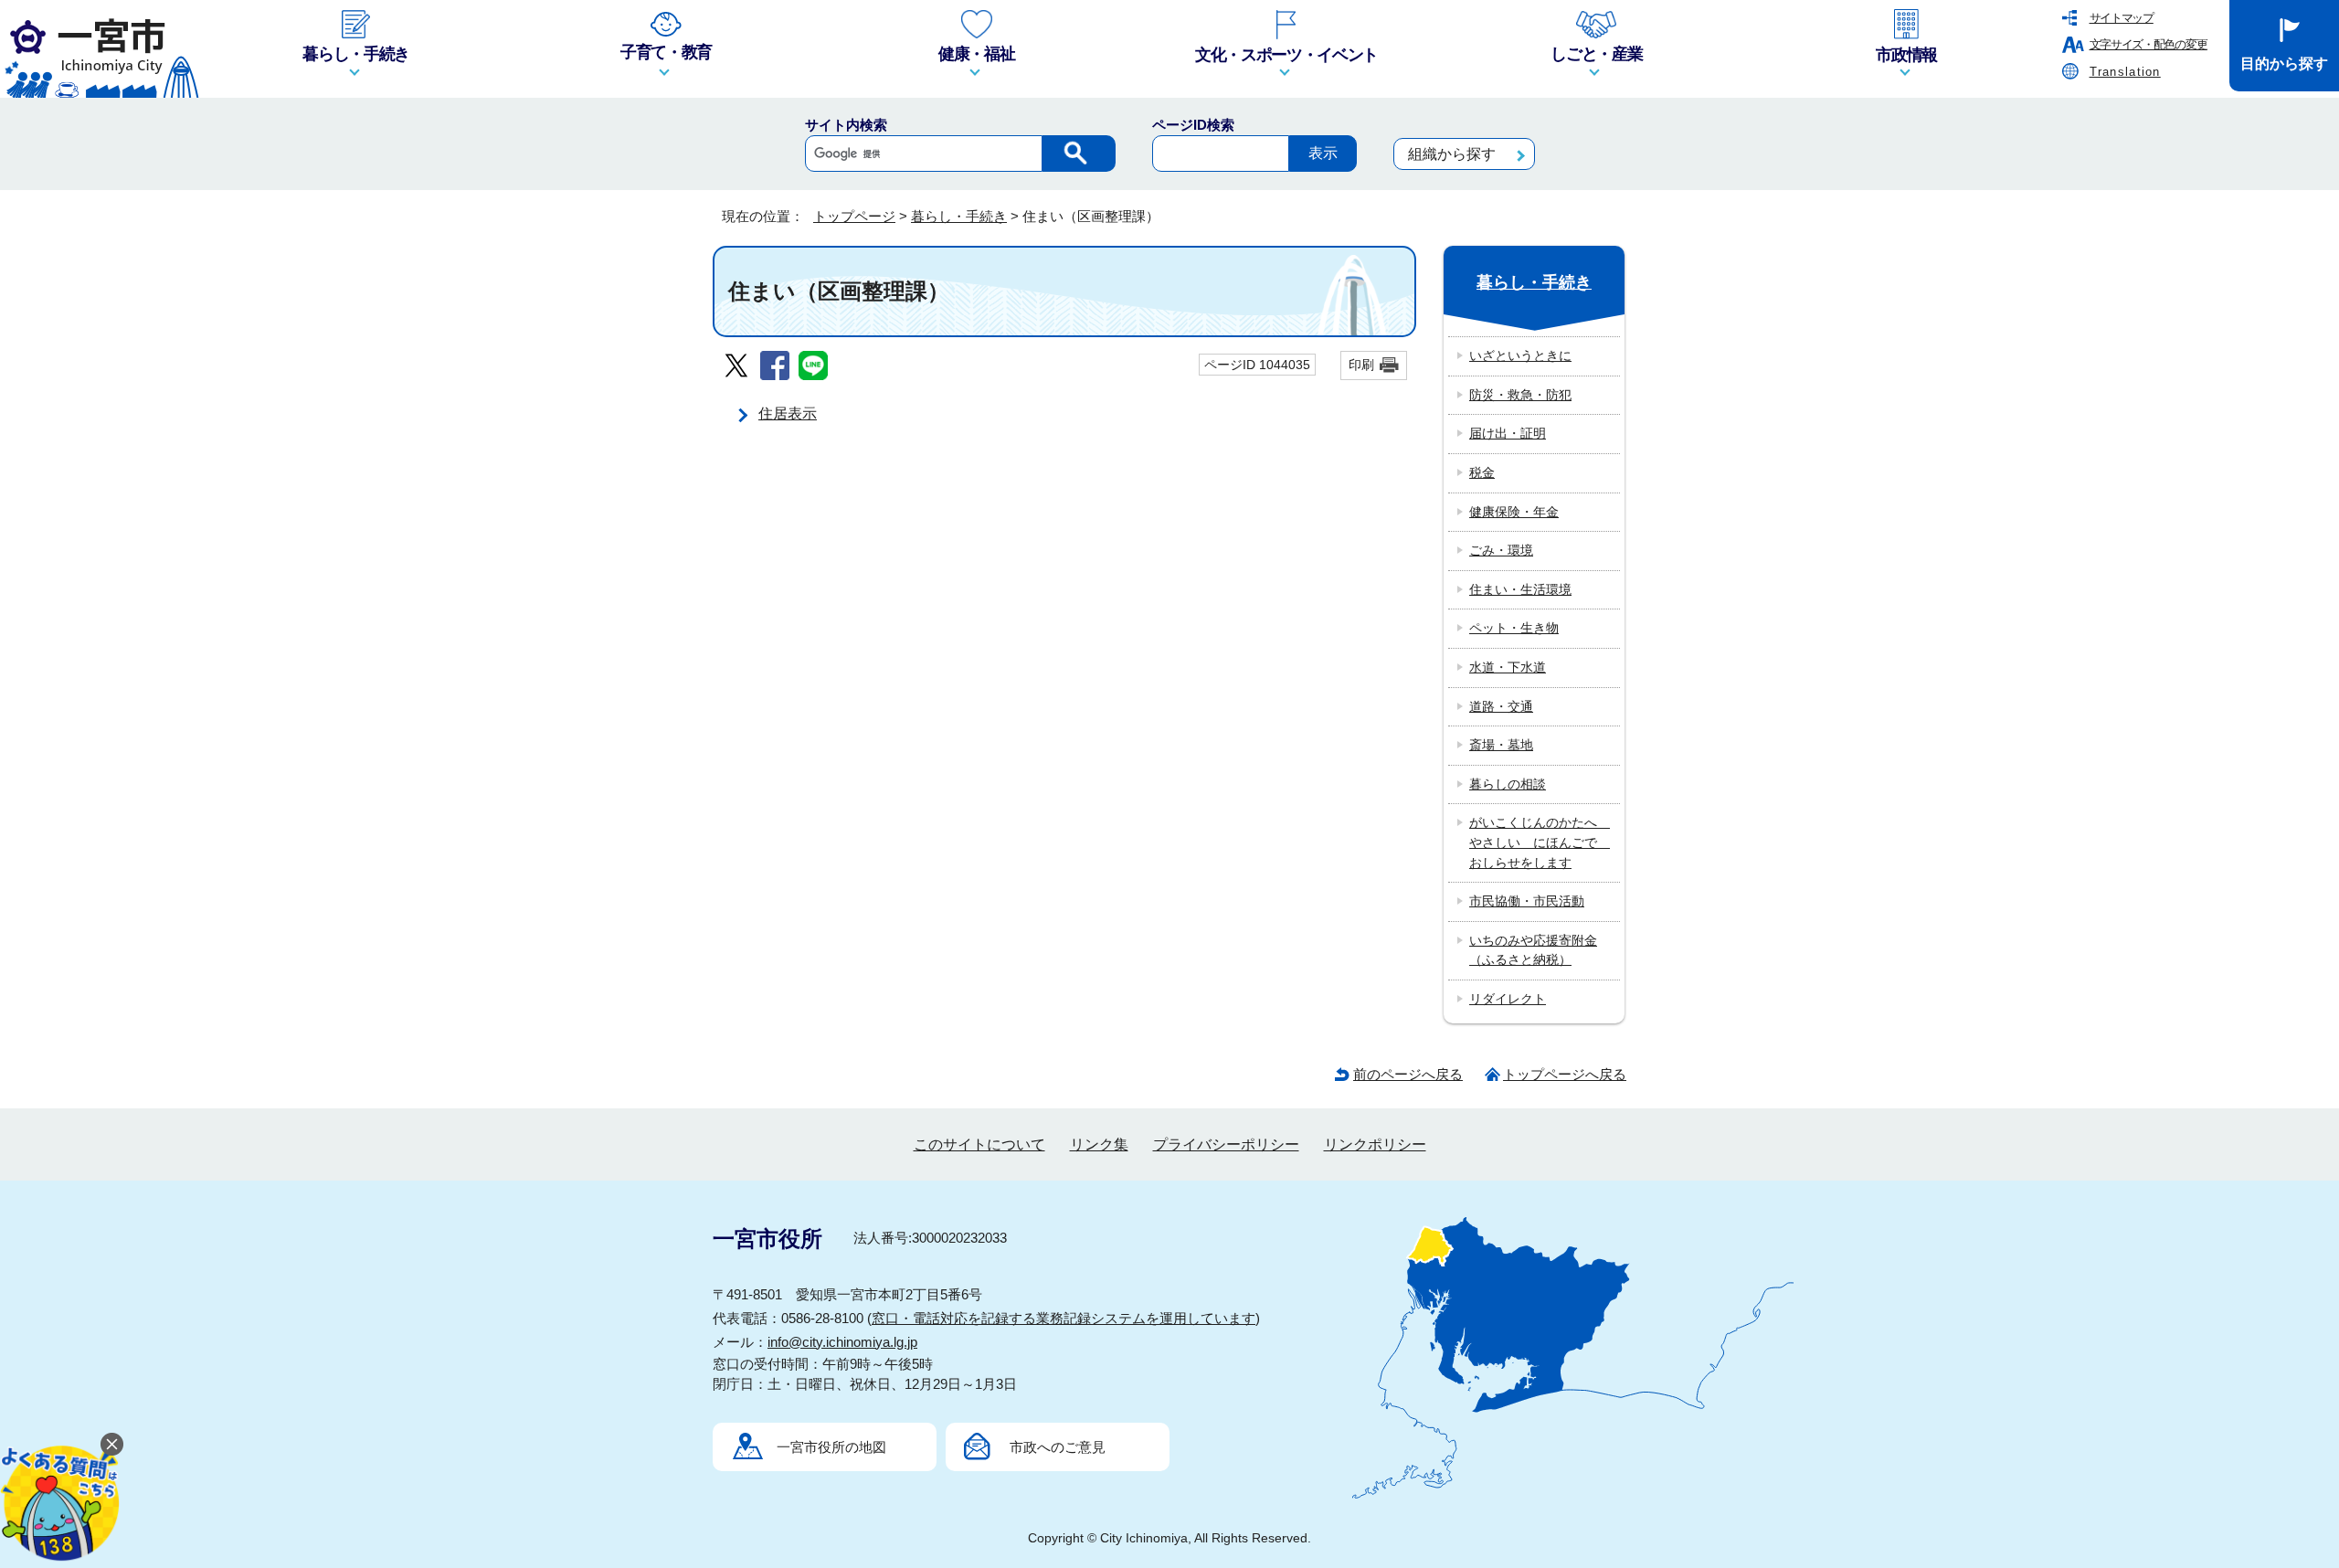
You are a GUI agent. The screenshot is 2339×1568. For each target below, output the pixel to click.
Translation (2125, 72)
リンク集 (1099, 1144)
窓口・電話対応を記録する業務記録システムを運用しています (1064, 1318)
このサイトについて (979, 1144)
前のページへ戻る (1408, 1074)
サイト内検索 (846, 125)
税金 (1482, 472)
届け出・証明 (1508, 433)
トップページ (854, 216)
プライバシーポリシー (1226, 1144)
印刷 (1361, 365)
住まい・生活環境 (1520, 589)
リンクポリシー (1375, 1144)
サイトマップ (2122, 18)
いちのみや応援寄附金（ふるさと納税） (1533, 950)
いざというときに (1520, 355)
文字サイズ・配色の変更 (2148, 44)
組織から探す (1452, 154)
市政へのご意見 (1058, 1447)
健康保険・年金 (1514, 512)
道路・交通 (1501, 706)
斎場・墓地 (1501, 745)
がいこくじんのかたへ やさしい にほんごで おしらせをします (1540, 842)
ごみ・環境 (1501, 550)
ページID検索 (1193, 125)
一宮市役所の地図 (831, 1447)
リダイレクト (1508, 999)
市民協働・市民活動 (1527, 901)
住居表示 (788, 413)
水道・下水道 (1508, 667)
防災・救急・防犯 (1520, 395)
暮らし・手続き (959, 216)
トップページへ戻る (1565, 1074)
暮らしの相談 (1508, 784)
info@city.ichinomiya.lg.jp (842, 1342)
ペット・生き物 (1514, 628)
